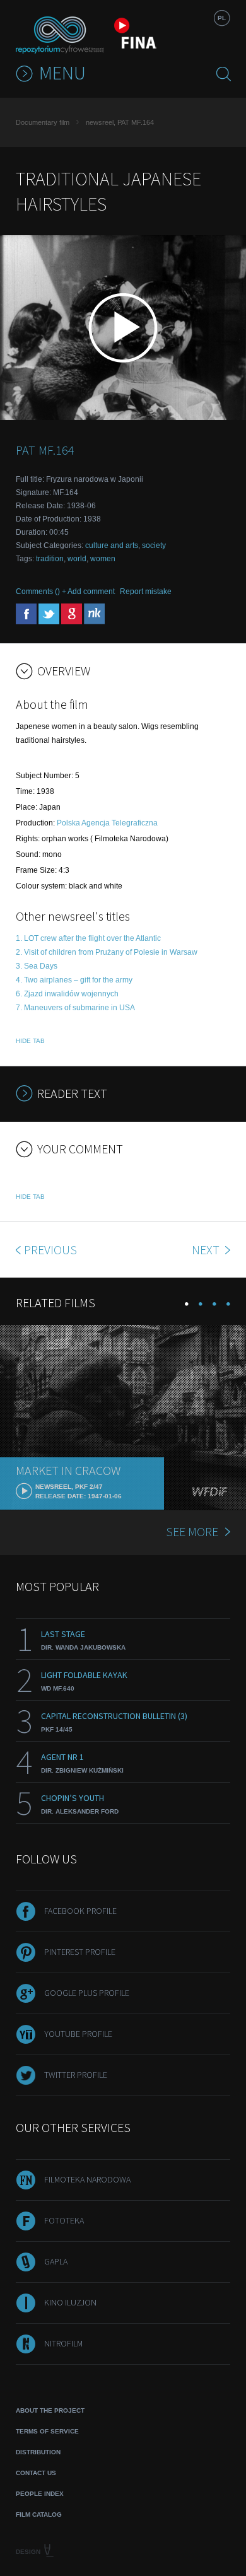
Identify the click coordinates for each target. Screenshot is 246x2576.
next (207, 1250)
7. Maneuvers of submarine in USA (75, 1008)
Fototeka (64, 2220)
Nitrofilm (63, 2343)
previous (50, 1250)
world (77, 559)
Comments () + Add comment (65, 592)
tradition (50, 559)
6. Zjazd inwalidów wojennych (67, 994)
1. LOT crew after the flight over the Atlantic (88, 938)
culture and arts (112, 545)
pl (222, 18)
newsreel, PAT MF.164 (120, 122)
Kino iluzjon (70, 2302)
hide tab (30, 1041)
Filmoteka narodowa (87, 2179)
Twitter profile (76, 2075)
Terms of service (47, 2431)
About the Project (50, 2410)
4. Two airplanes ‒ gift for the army (74, 980)
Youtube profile (78, 2034)
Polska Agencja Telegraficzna (107, 823)
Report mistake (146, 592)
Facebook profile (80, 1911)
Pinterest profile (80, 1952)
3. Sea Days (37, 966)
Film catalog (39, 2515)
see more (192, 1531)
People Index (40, 2494)
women (103, 559)
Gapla (56, 2261)
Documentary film (43, 122)
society (154, 545)
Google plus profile (87, 1993)
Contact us (36, 2473)
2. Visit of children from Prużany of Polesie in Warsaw (107, 952)
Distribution (38, 2452)
